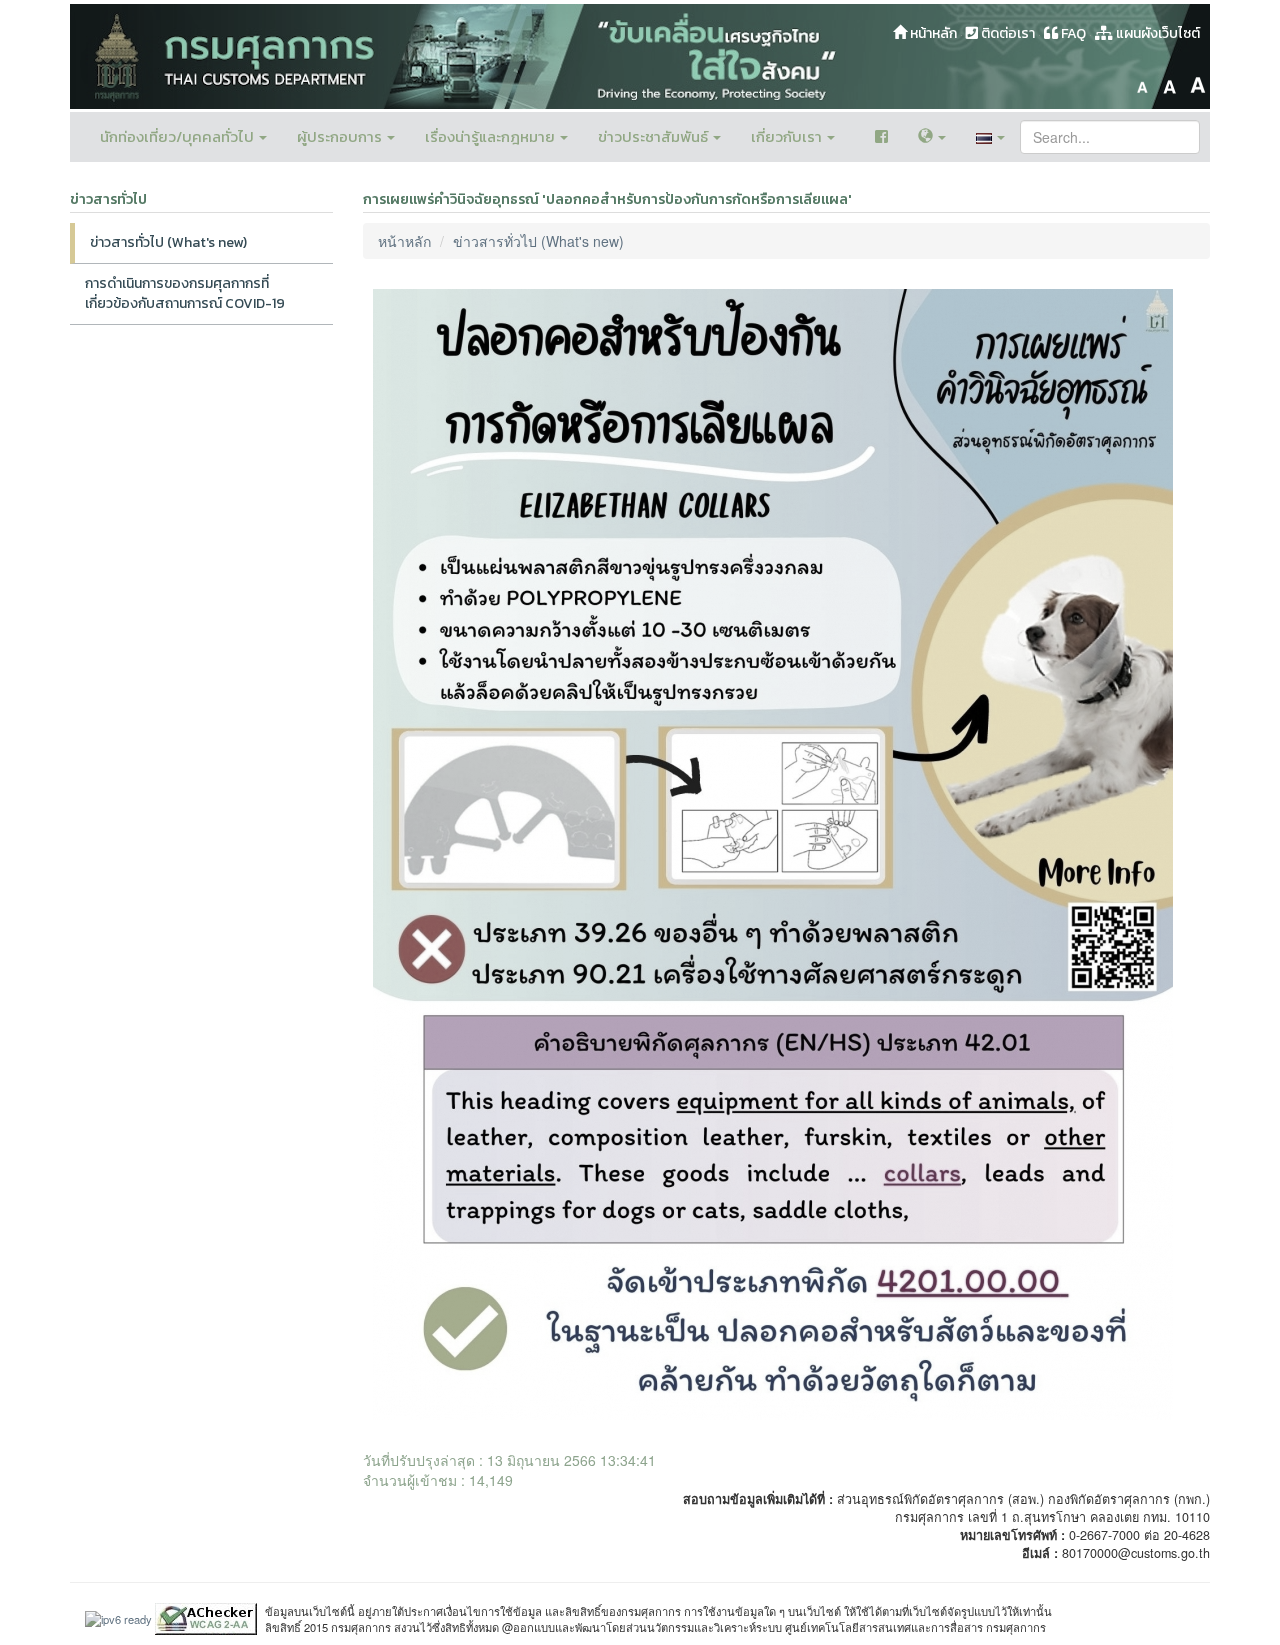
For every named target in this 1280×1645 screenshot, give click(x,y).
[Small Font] (1142, 82)
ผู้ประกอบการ (341, 136)
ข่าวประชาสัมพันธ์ (654, 136)
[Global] (932, 137)
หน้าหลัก (932, 33)
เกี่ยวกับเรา (788, 136)
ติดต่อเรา (1006, 33)
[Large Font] (1198, 82)
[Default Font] (1170, 82)
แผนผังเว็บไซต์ (1156, 33)
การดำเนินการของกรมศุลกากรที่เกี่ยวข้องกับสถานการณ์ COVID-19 (185, 293)
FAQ (1072, 33)
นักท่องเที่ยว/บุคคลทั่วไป (178, 136)
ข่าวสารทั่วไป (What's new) (168, 242)
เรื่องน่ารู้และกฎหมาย (491, 136)
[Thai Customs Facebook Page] (881, 137)
